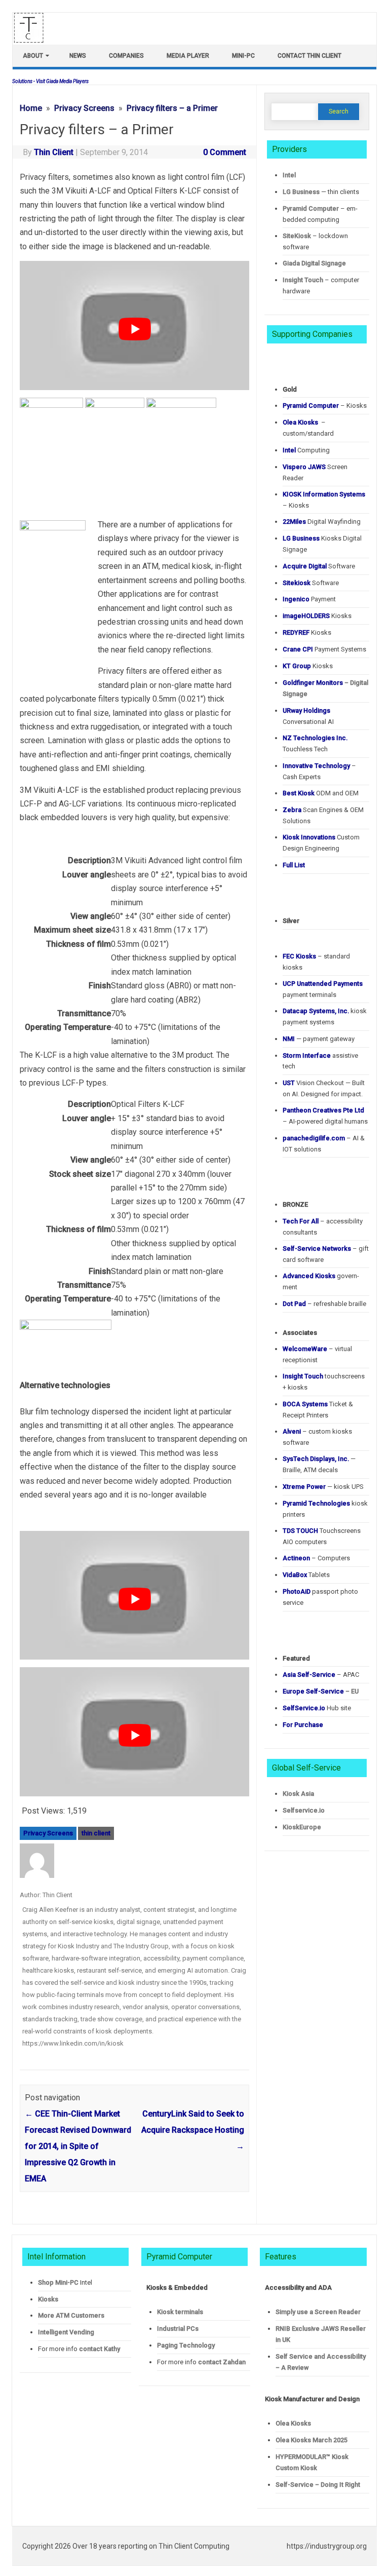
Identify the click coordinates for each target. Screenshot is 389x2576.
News (78, 56)
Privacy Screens (48, 1833)
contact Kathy (100, 2349)
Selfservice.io (304, 1810)
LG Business (301, 192)
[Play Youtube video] (134, 329)
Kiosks (48, 2299)
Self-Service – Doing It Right (318, 2485)
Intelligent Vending (66, 2332)
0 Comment (225, 152)
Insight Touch (303, 280)
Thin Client (54, 152)
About (33, 56)
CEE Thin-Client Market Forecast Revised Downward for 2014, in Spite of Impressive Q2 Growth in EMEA (78, 2146)
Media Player (188, 56)
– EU (321, 1691)
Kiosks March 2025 (312, 2440)
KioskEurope (302, 1827)
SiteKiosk (297, 236)
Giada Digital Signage (314, 263)
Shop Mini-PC (58, 2282)
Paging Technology (186, 2345)
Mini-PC (243, 56)
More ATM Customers (71, 2315)
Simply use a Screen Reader (318, 2312)
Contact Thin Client (309, 56)
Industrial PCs (178, 2329)
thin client (96, 1833)
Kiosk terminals (180, 2312)
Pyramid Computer (311, 208)
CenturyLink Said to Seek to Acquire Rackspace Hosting (193, 2130)
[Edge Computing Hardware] (34, 40)
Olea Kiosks (293, 2423)
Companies (126, 56)
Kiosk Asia (298, 1794)
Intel (289, 175)
